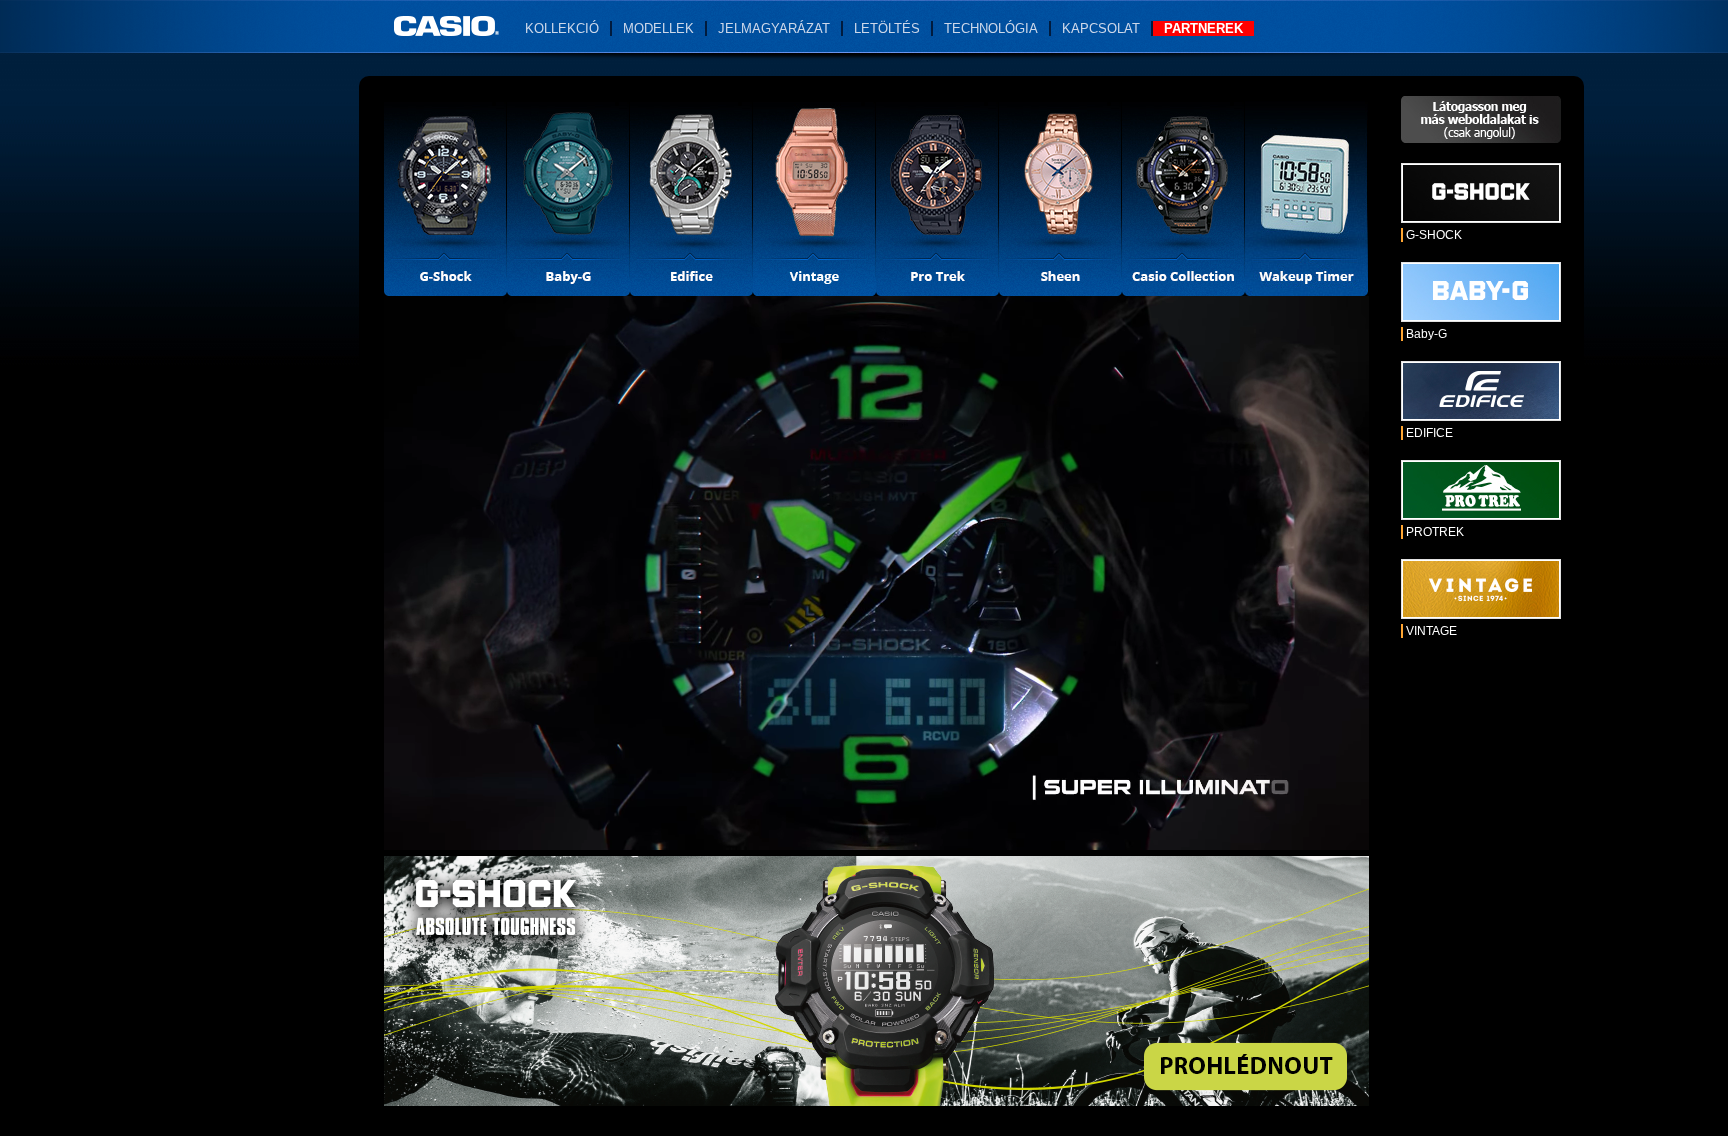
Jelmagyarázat (774, 28)
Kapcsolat (1101, 28)
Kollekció (562, 28)
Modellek (658, 28)
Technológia (991, 28)
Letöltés (887, 28)
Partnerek (1203, 28)
